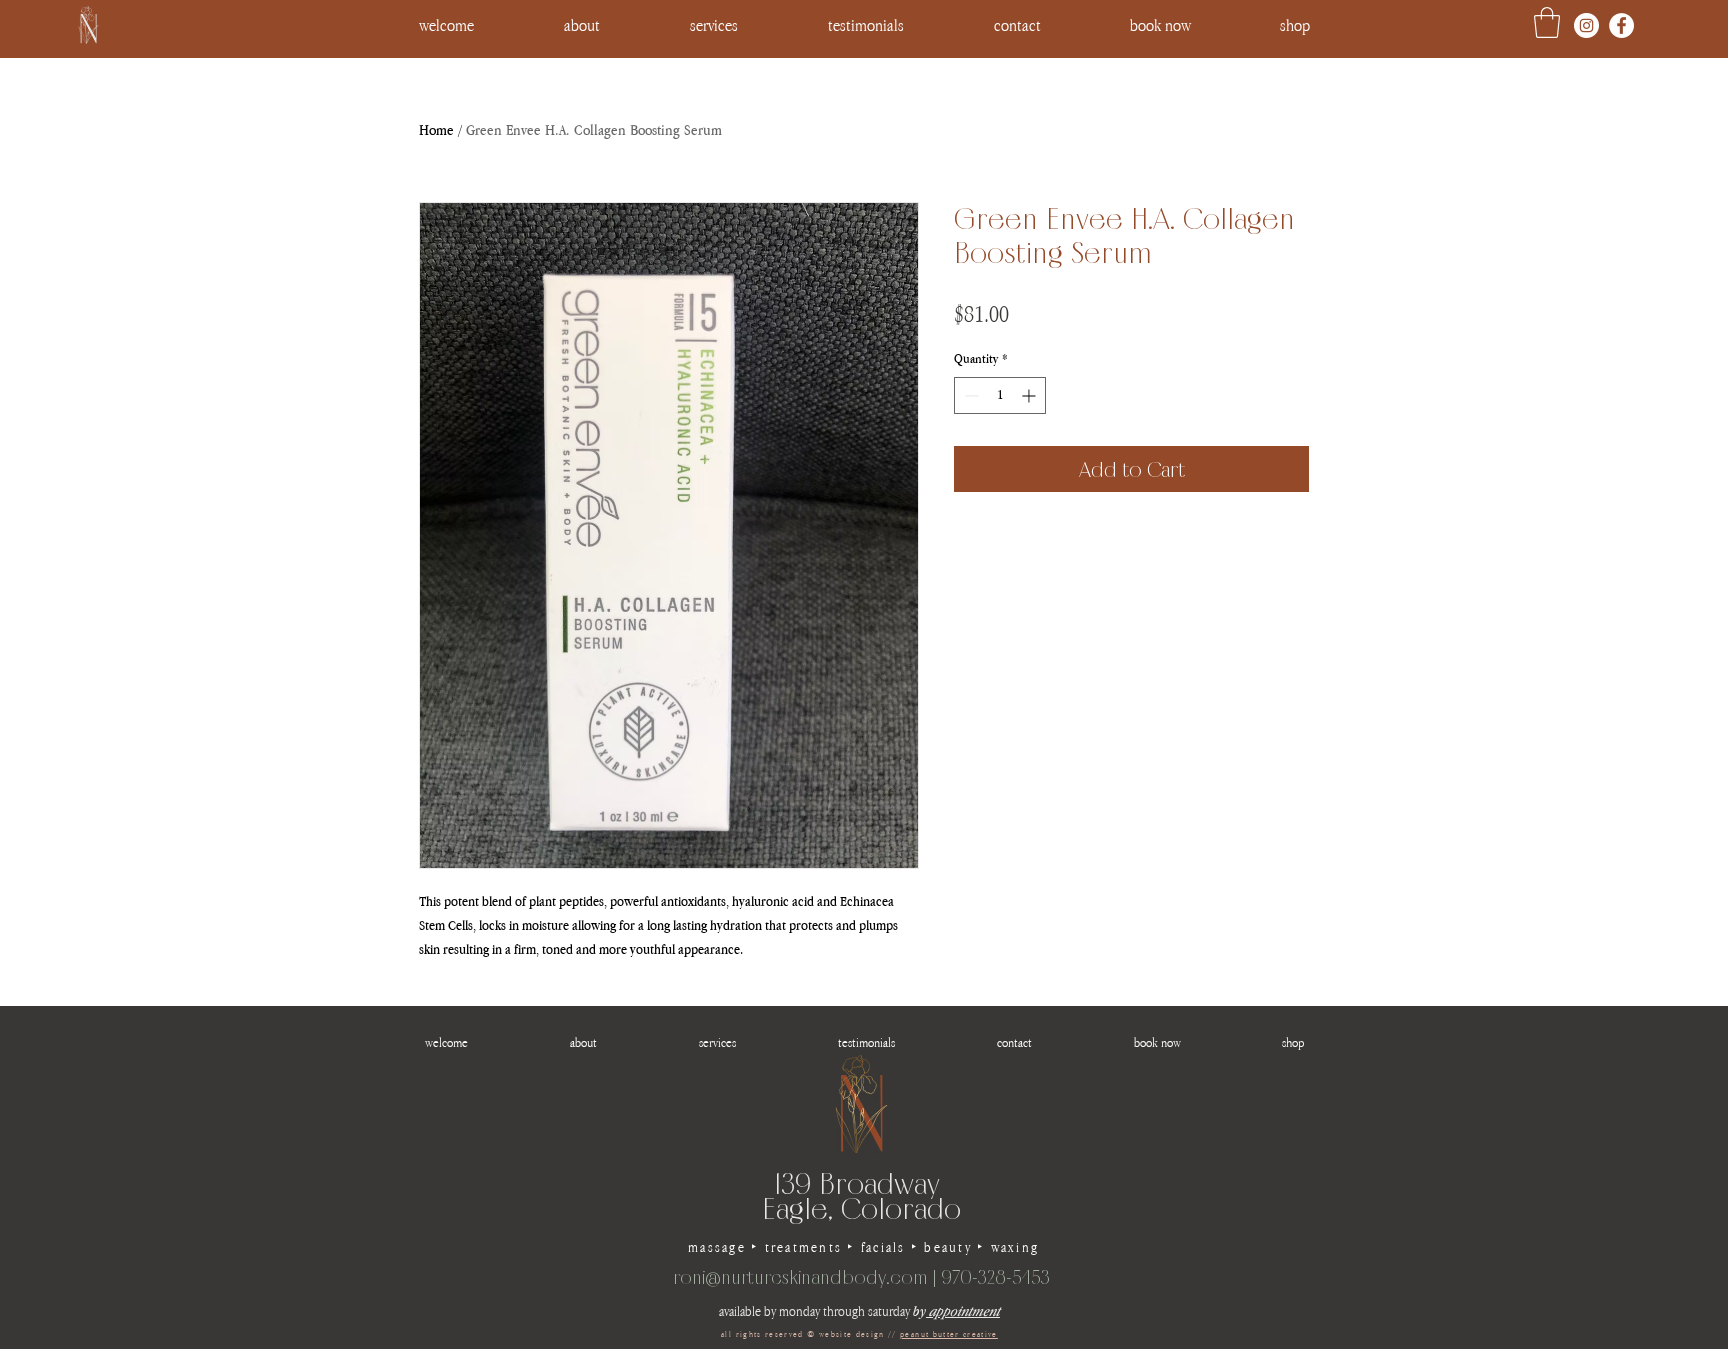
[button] (1294, 25)
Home (436, 129)
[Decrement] (969, 395)
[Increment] (1030, 395)
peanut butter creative (949, 1334)
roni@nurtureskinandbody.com (800, 1277)
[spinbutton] (1000, 395)
